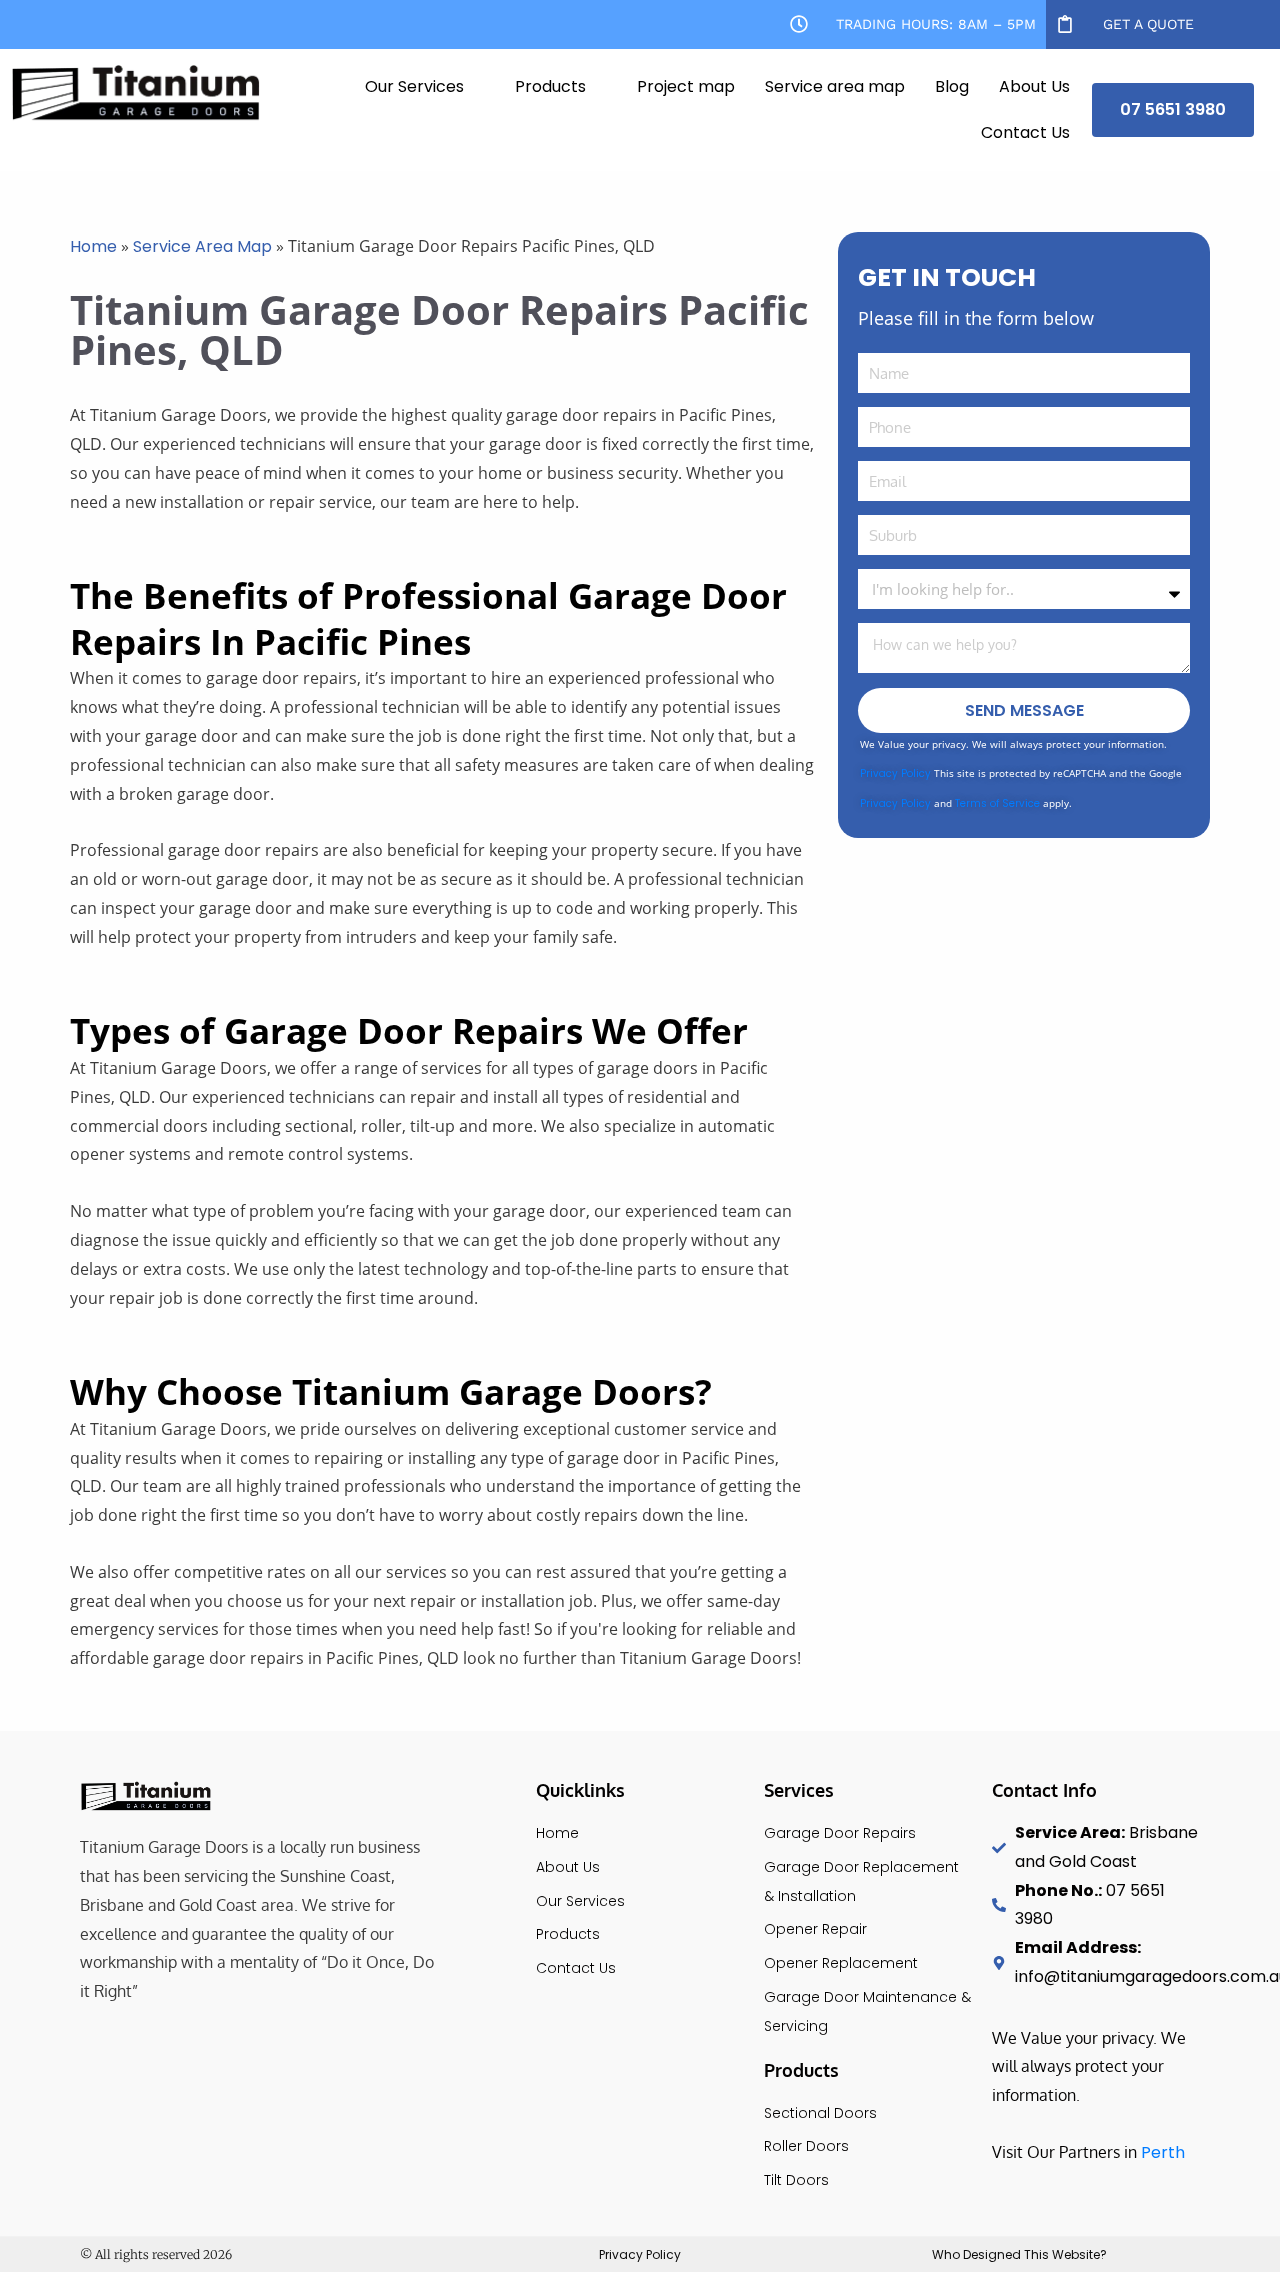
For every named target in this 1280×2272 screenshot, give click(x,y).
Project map (686, 86)
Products (550, 86)
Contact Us (1025, 132)
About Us (1034, 86)
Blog (952, 86)
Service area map (835, 86)
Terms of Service (997, 803)
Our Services (414, 86)
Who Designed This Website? (1019, 2254)
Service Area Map (202, 246)
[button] (425, 87)
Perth (1163, 2152)
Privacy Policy (895, 773)
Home (93, 246)
